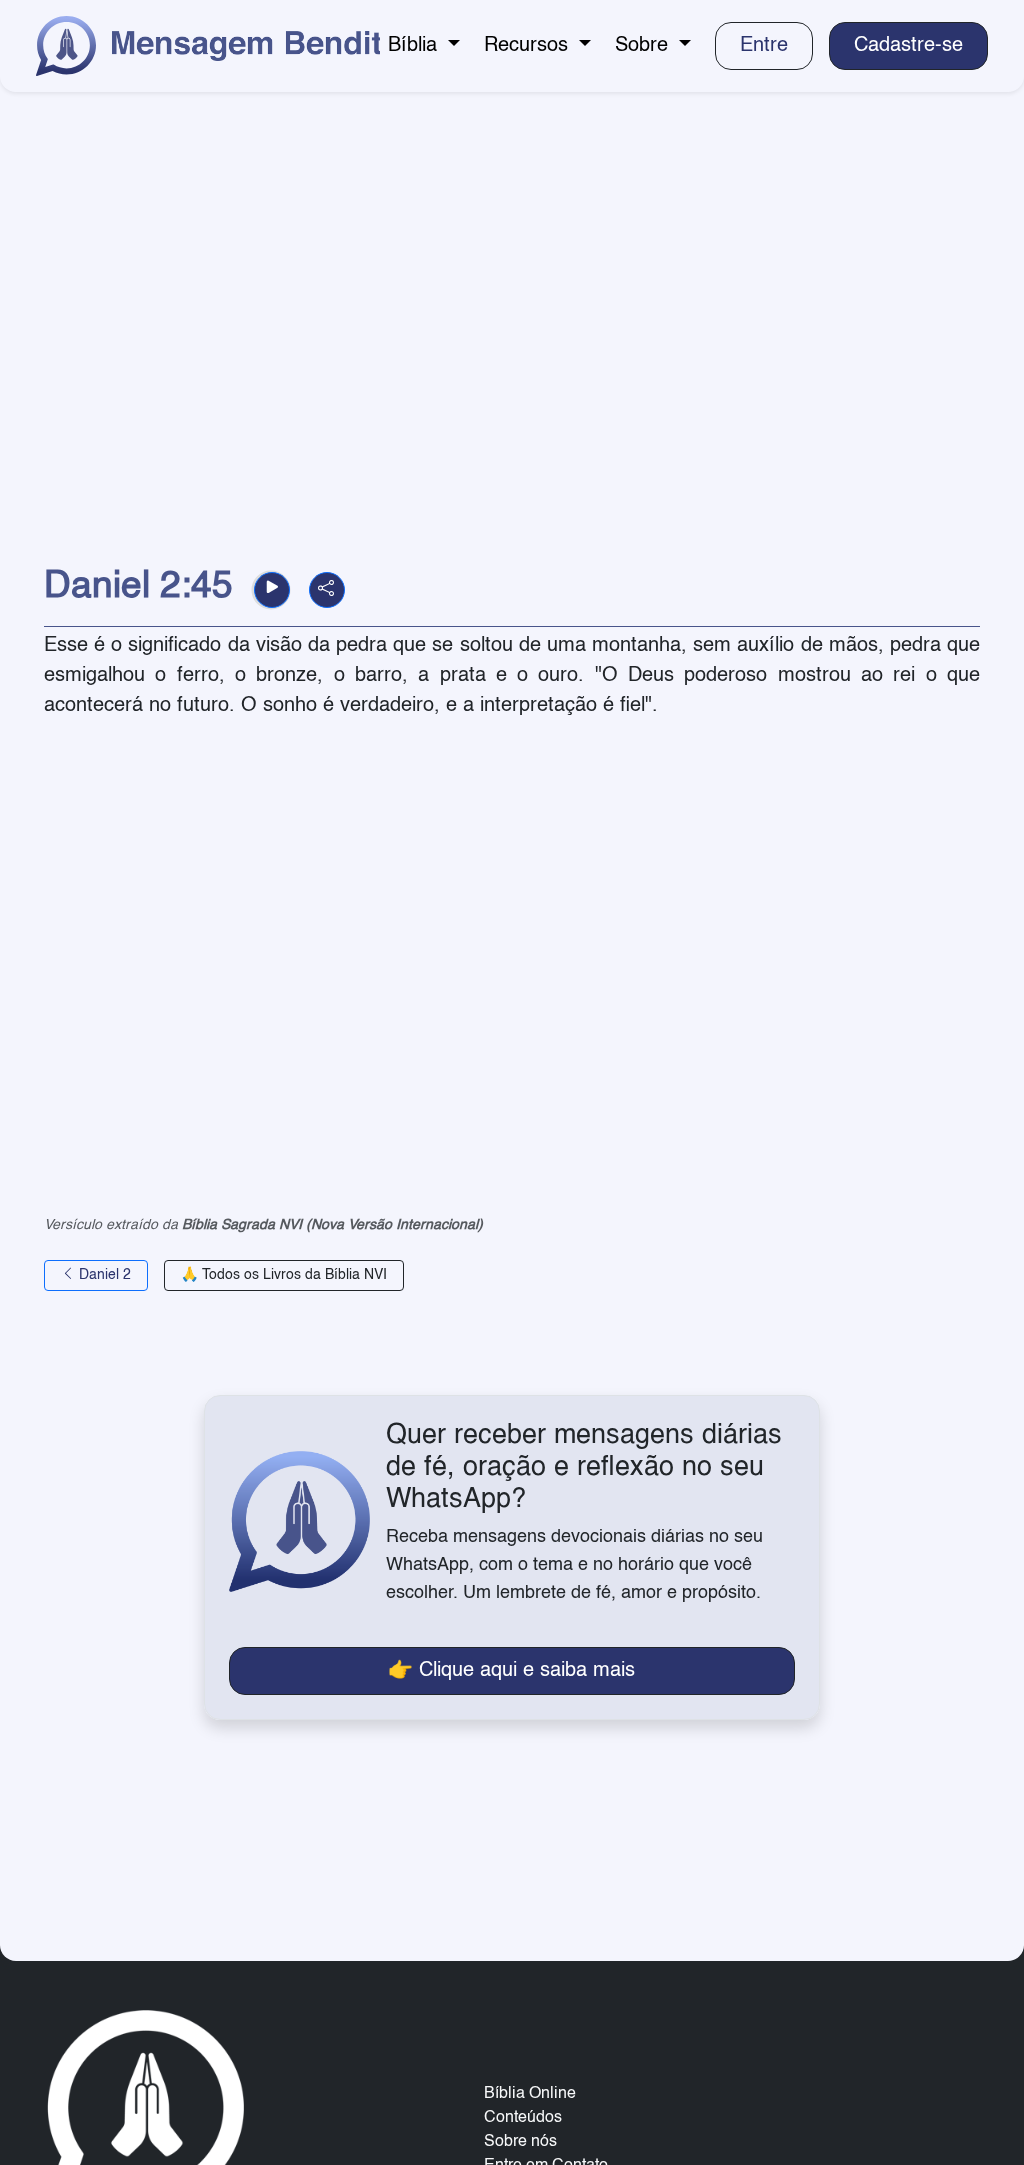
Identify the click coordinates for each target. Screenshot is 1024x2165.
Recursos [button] (529, 46)
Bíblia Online (530, 2094)
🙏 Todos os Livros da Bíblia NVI (284, 1275)
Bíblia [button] (415, 46)
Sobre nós (520, 2142)
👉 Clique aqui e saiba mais (511, 1671)
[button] (272, 590)
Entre (764, 46)
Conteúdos (523, 2118)
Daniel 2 (103, 1275)
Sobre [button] (644, 46)
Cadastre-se (908, 46)
